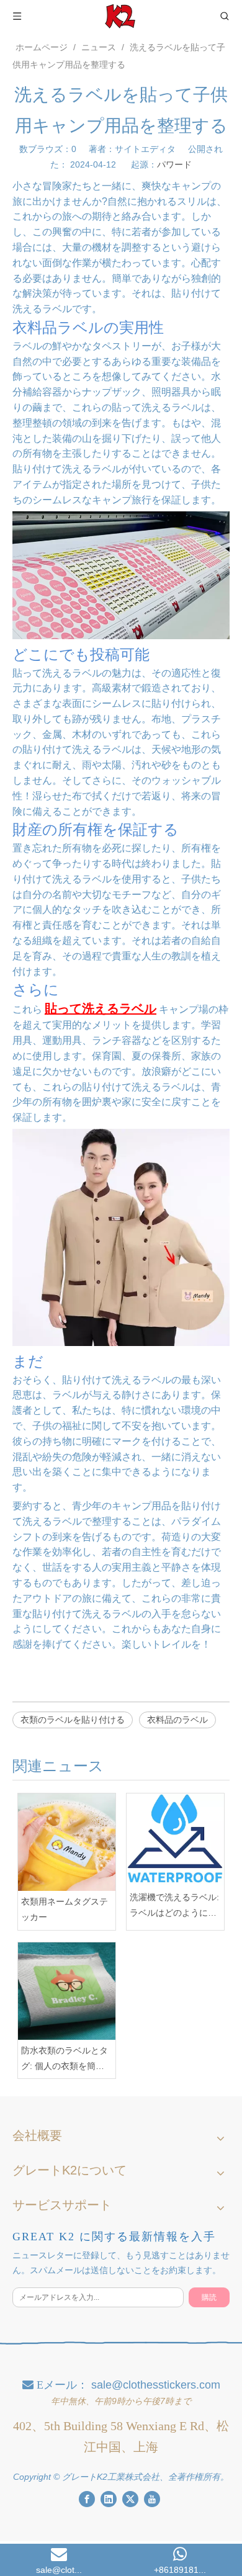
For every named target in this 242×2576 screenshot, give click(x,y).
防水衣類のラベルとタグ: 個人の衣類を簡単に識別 (65, 2060)
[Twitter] (130, 2499)
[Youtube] (152, 2499)
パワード (174, 164)
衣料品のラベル (177, 1720)
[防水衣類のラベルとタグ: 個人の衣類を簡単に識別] (67, 1991)
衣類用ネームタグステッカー (65, 1909)
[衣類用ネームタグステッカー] (67, 1842)
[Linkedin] (109, 2499)
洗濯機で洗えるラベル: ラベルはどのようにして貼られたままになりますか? (174, 1906)
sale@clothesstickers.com (156, 2385)
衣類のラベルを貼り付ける (73, 1720)
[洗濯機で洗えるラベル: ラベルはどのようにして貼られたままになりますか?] (175, 1840)
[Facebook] (87, 2499)
